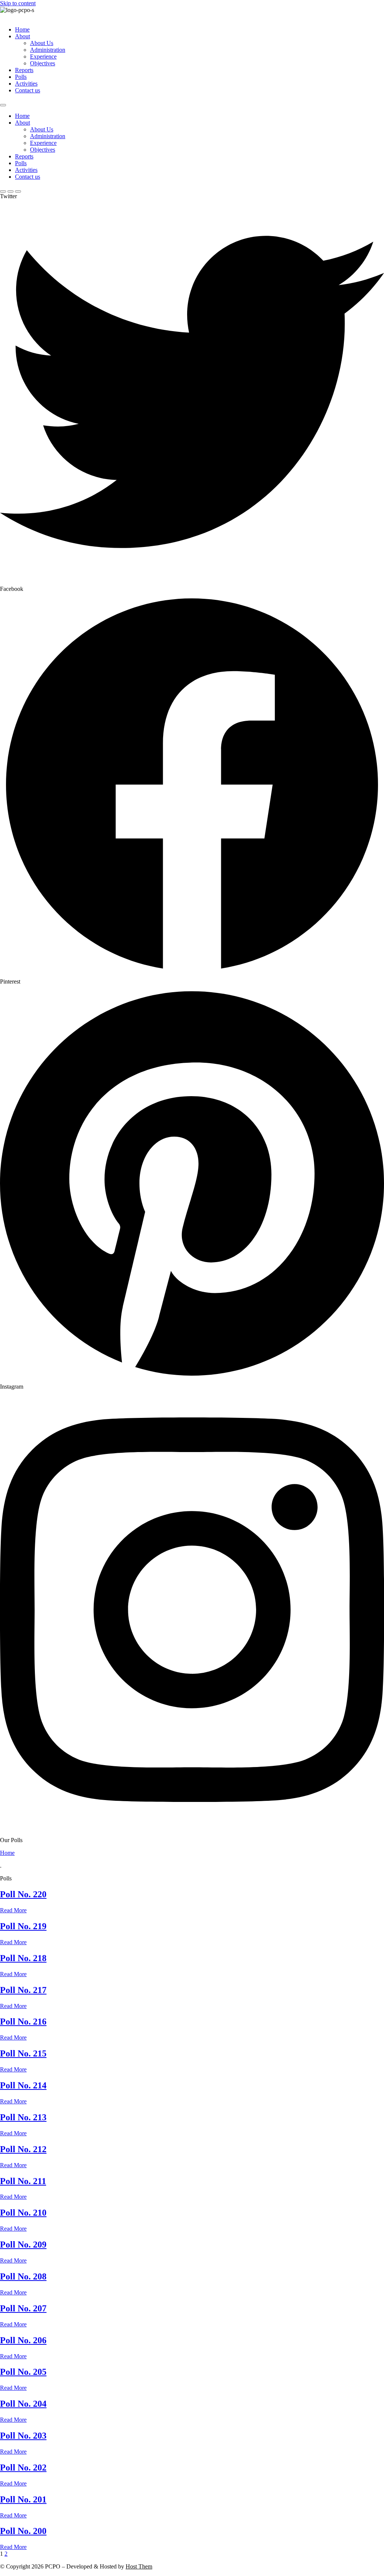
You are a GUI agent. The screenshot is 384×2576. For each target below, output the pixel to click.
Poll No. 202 (23, 2468)
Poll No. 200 (23, 2531)
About (22, 36)
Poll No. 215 (23, 2053)
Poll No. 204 (23, 2404)
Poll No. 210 (23, 2213)
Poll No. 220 (23, 1894)
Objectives (43, 63)
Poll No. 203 (23, 2436)
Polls (21, 77)
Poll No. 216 (23, 2022)
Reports (24, 70)
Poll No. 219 (23, 1926)
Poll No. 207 (23, 2308)
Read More (13, 1910)
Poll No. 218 (23, 1958)
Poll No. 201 (23, 2499)
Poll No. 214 (23, 2085)
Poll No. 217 (23, 1990)
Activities (26, 84)
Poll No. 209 (23, 2245)
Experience (43, 56)
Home (22, 29)
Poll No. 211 (23, 2181)
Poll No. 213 (23, 2117)
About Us (42, 43)
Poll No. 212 (23, 2149)
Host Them (139, 2566)
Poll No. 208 (23, 2276)
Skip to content (18, 3)
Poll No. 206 (23, 2340)
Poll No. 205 (23, 2372)
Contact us (28, 90)
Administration (48, 50)
